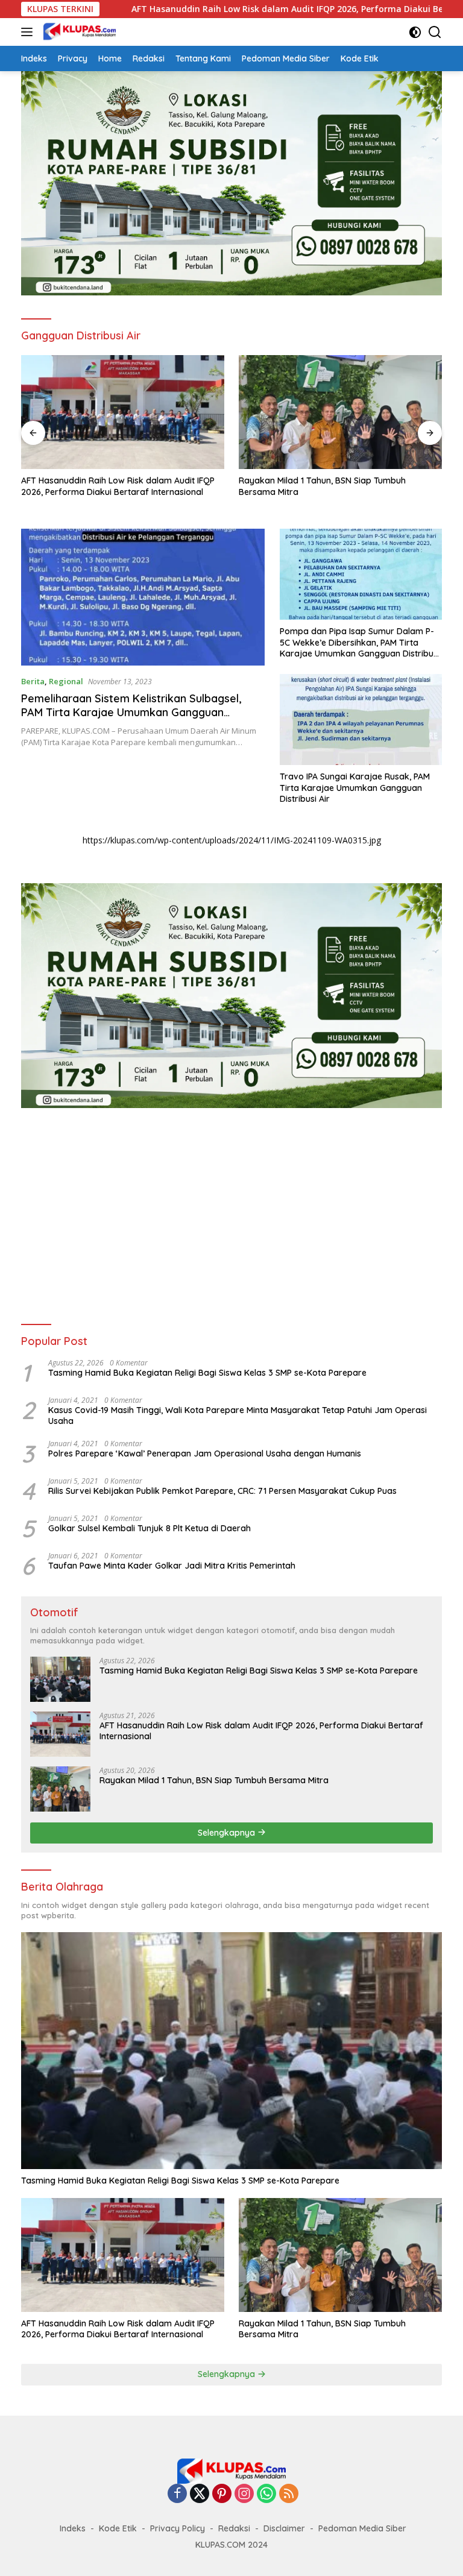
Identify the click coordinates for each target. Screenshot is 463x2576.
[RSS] (289, 2494)
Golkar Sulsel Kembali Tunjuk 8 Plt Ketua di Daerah (150, 1528)
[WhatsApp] (266, 2494)
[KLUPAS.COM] (78, 32)
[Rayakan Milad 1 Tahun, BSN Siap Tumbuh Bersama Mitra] (123, 412)
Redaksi (234, 2528)
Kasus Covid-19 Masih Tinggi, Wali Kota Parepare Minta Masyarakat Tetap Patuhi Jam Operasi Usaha (238, 1416)
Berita (33, 681)
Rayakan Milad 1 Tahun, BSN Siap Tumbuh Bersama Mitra (105, 486)
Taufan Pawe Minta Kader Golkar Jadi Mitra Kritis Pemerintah (172, 1566)
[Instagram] (244, 2494)
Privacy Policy (178, 2528)
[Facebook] (177, 2494)
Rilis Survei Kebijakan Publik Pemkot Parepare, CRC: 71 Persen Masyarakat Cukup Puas (222, 1491)
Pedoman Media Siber (362, 2528)
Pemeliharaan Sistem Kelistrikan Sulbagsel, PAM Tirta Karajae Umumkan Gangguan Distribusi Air (131, 713)
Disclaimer (284, 2528)
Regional (66, 681)
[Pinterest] (222, 2494)
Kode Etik (118, 2528)
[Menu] (29, 32)
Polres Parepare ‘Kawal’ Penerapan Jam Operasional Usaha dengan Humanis (205, 1453)
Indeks (73, 2528)
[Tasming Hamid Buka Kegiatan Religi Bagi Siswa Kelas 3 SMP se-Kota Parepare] (60, 1679)
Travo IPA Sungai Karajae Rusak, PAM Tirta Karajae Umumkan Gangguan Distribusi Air (355, 787)
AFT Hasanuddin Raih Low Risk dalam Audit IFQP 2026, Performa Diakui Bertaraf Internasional (235, 9)
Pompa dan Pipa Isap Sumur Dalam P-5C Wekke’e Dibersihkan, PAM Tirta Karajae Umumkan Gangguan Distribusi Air (360, 642)
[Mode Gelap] (415, 32)
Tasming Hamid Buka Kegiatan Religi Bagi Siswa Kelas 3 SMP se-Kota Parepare (207, 1373)
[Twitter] (200, 2494)
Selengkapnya (228, 1833)
